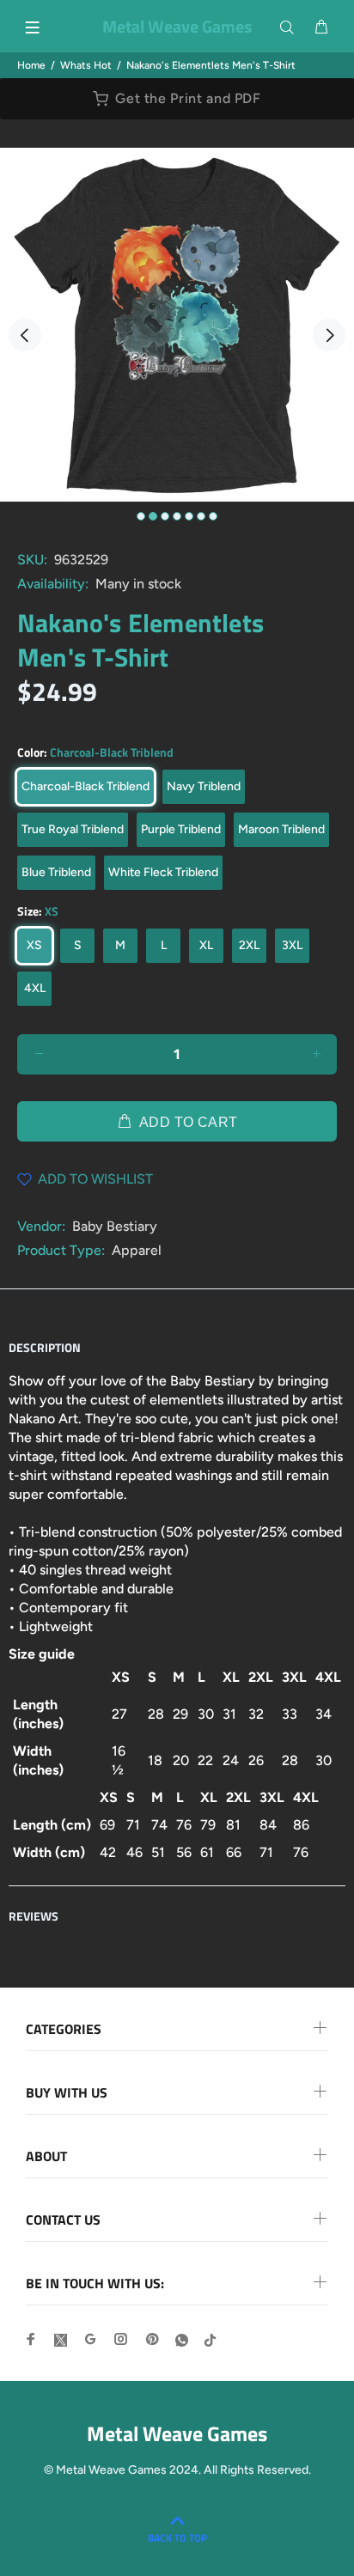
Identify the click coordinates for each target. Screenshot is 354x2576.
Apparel (137, 1250)
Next (329, 335)
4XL (35, 988)
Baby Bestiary (115, 1226)
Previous (25, 335)
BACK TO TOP (177, 2538)
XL (206, 945)
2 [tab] (153, 516)
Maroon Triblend (281, 829)
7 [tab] (213, 516)
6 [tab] (201, 516)
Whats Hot (86, 65)
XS (34, 945)
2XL (249, 945)
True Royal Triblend (73, 829)
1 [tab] (141, 516)
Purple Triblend (181, 829)
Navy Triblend (204, 786)
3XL (292, 945)
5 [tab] (189, 516)
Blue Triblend (56, 872)
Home (31, 65)
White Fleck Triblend (163, 872)
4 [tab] (177, 516)
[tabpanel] (177, 325)
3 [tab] (165, 516)
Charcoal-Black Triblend (85, 786)
